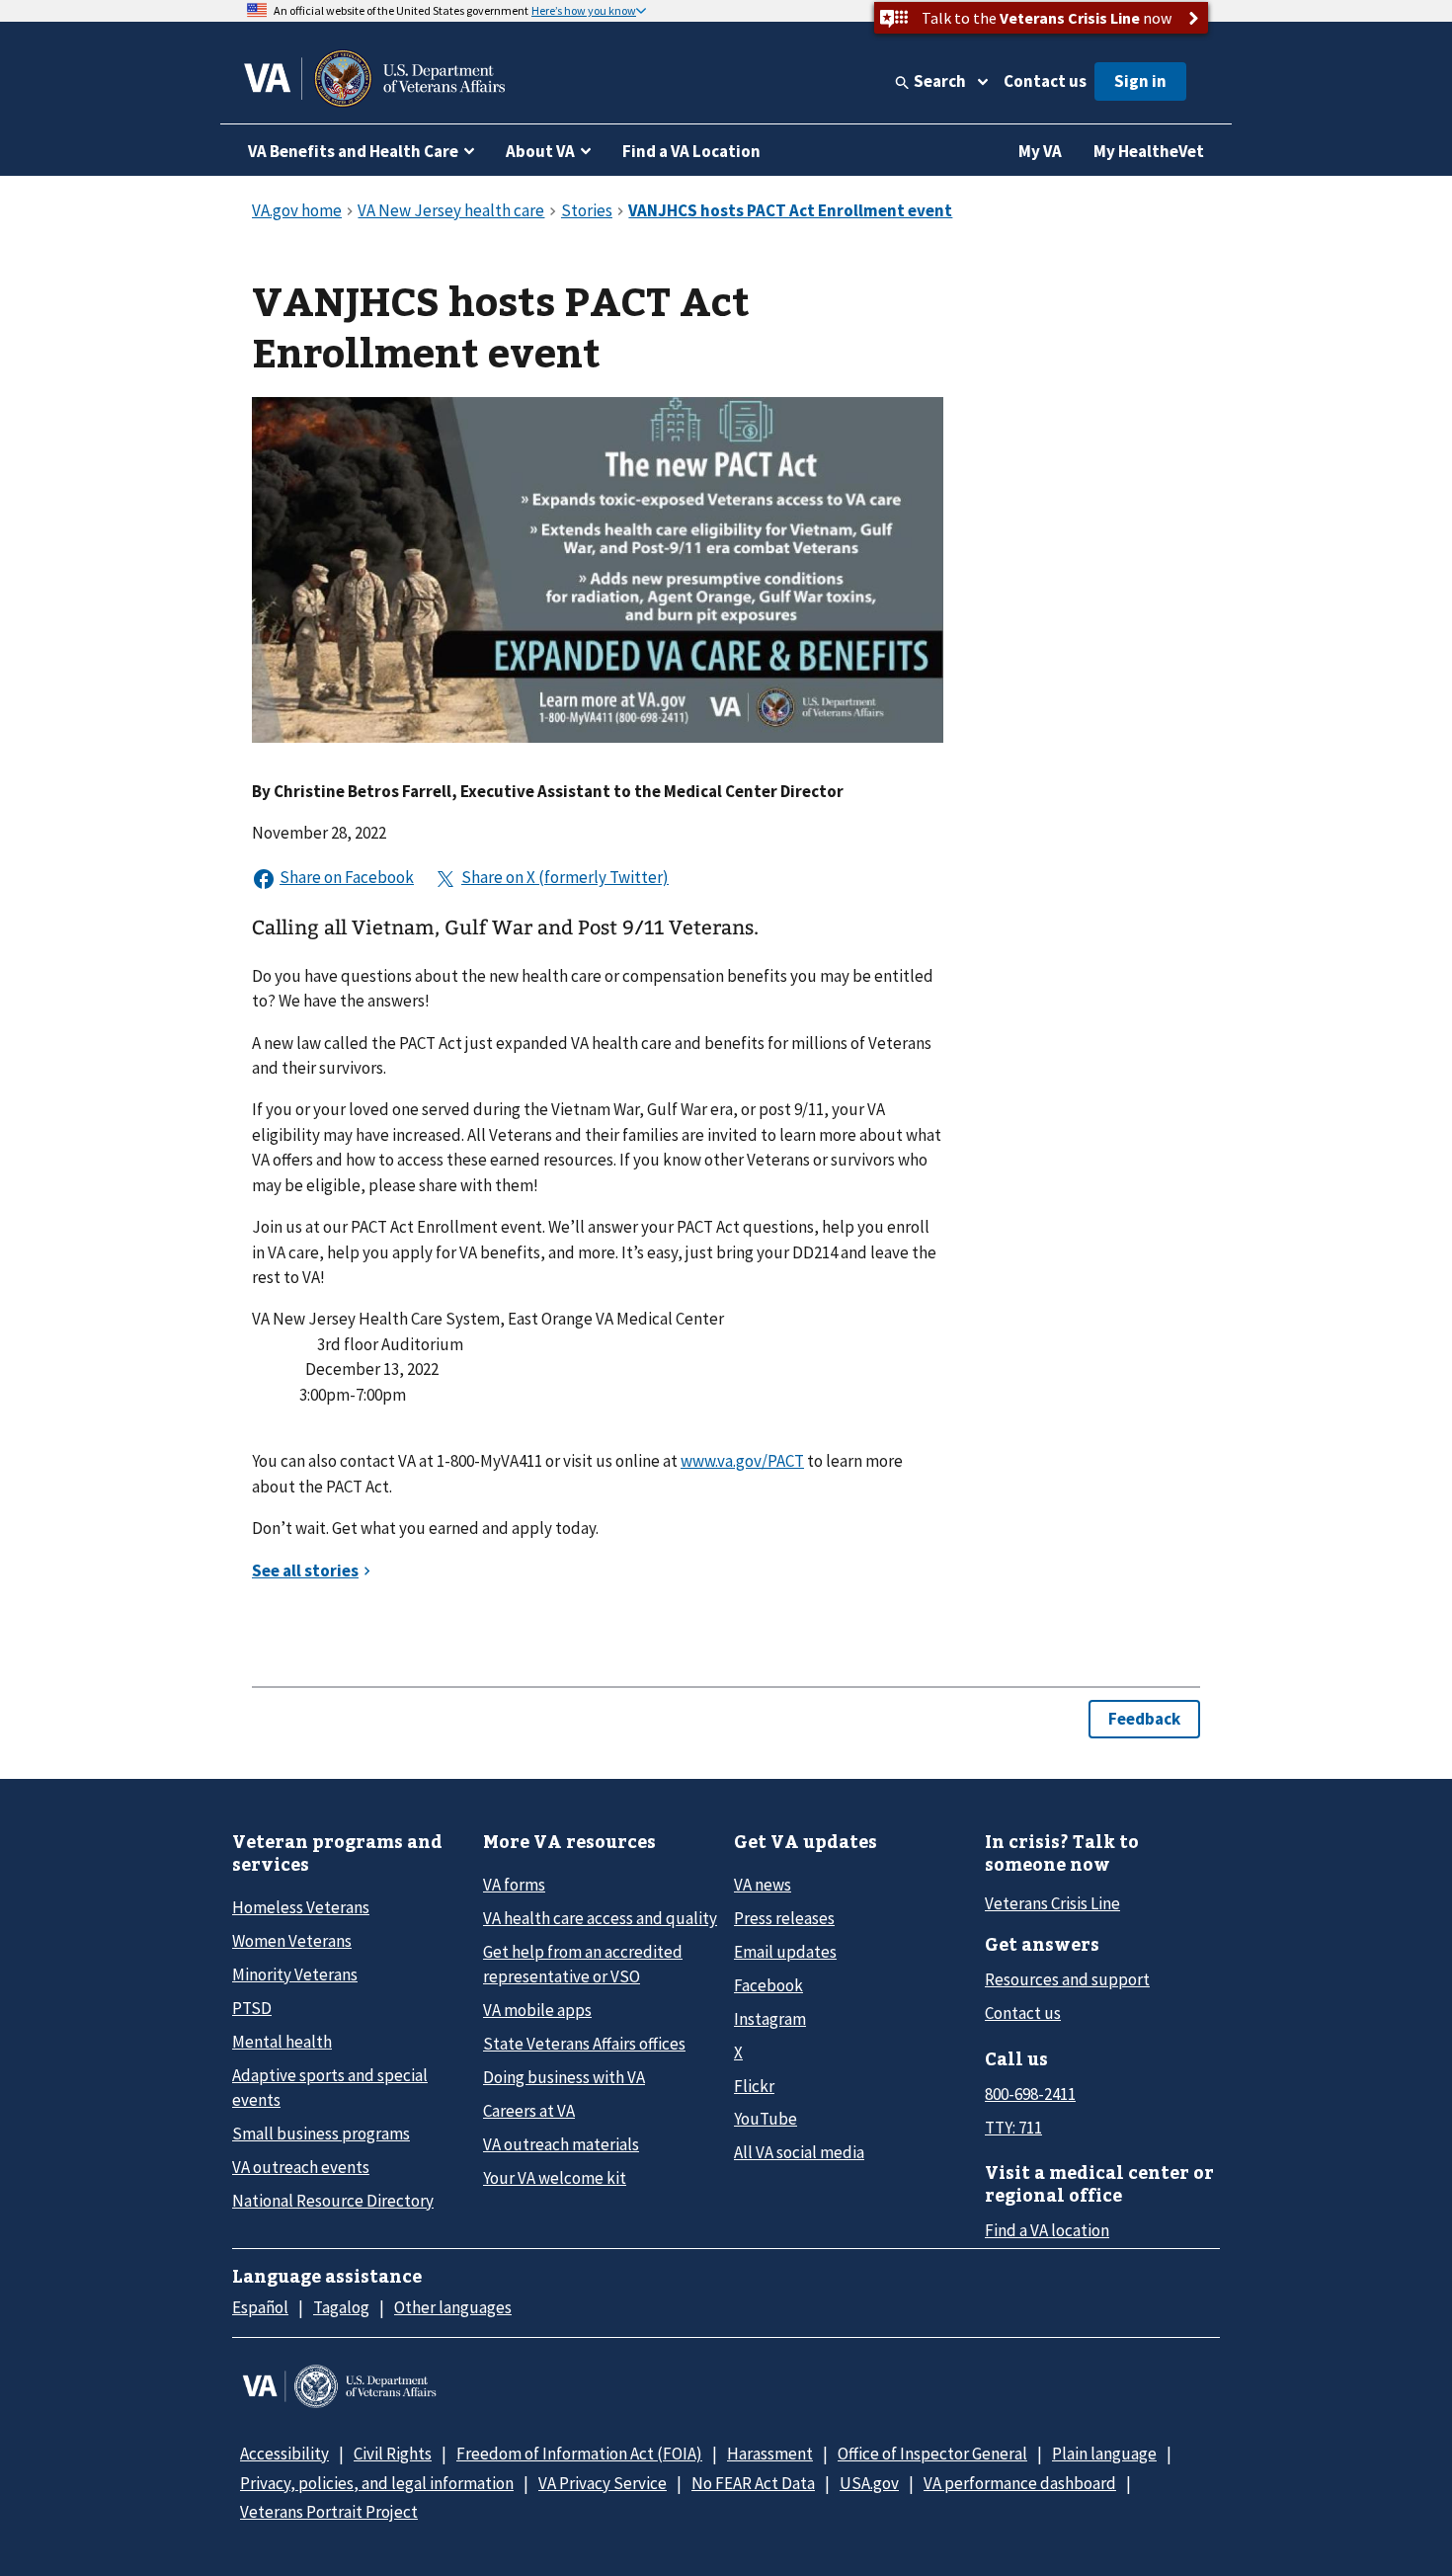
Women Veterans (292, 1941)
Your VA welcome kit (555, 2178)
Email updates (785, 1952)
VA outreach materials (561, 2144)
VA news (763, 1885)
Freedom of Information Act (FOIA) (579, 2454)
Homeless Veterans (301, 1907)
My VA (1040, 151)
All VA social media (799, 2152)
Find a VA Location (691, 151)
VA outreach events (301, 2167)
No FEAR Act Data (753, 2483)
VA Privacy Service (603, 2483)
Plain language (1104, 2454)
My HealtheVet (1149, 151)
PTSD (252, 2008)
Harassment (770, 2454)
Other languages (453, 2307)
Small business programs (321, 2133)
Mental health (282, 2042)
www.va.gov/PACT (742, 1461)
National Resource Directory (333, 2201)
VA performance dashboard (1020, 2483)
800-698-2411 (1030, 2094)
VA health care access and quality (600, 1918)
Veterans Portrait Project (329, 2512)
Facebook (768, 1985)
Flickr (754, 2086)
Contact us (1045, 81)
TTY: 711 (1013, 2128)
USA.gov (869, 2483)
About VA (540, 151)
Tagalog (341, 2307)
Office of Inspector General (932, 2454)
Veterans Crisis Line (1052, 1903)
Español (260, 2307)
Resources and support (1067, 1979)
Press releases (784, 1918)
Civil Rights (393, 2454)
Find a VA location (1047, 2230)
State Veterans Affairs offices (584, 2044)
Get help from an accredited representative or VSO (583, 1964)
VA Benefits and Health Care (353, 151)
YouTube (766, 2119)
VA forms (514, 1885)
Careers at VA (529, 2111)
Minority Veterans (295, 1974)
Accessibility (284, 2454)
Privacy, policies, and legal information (377, 2483)
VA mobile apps (537, 2010)
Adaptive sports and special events (330, 2088)
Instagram (770, 2019)
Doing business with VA (564, 2077)
